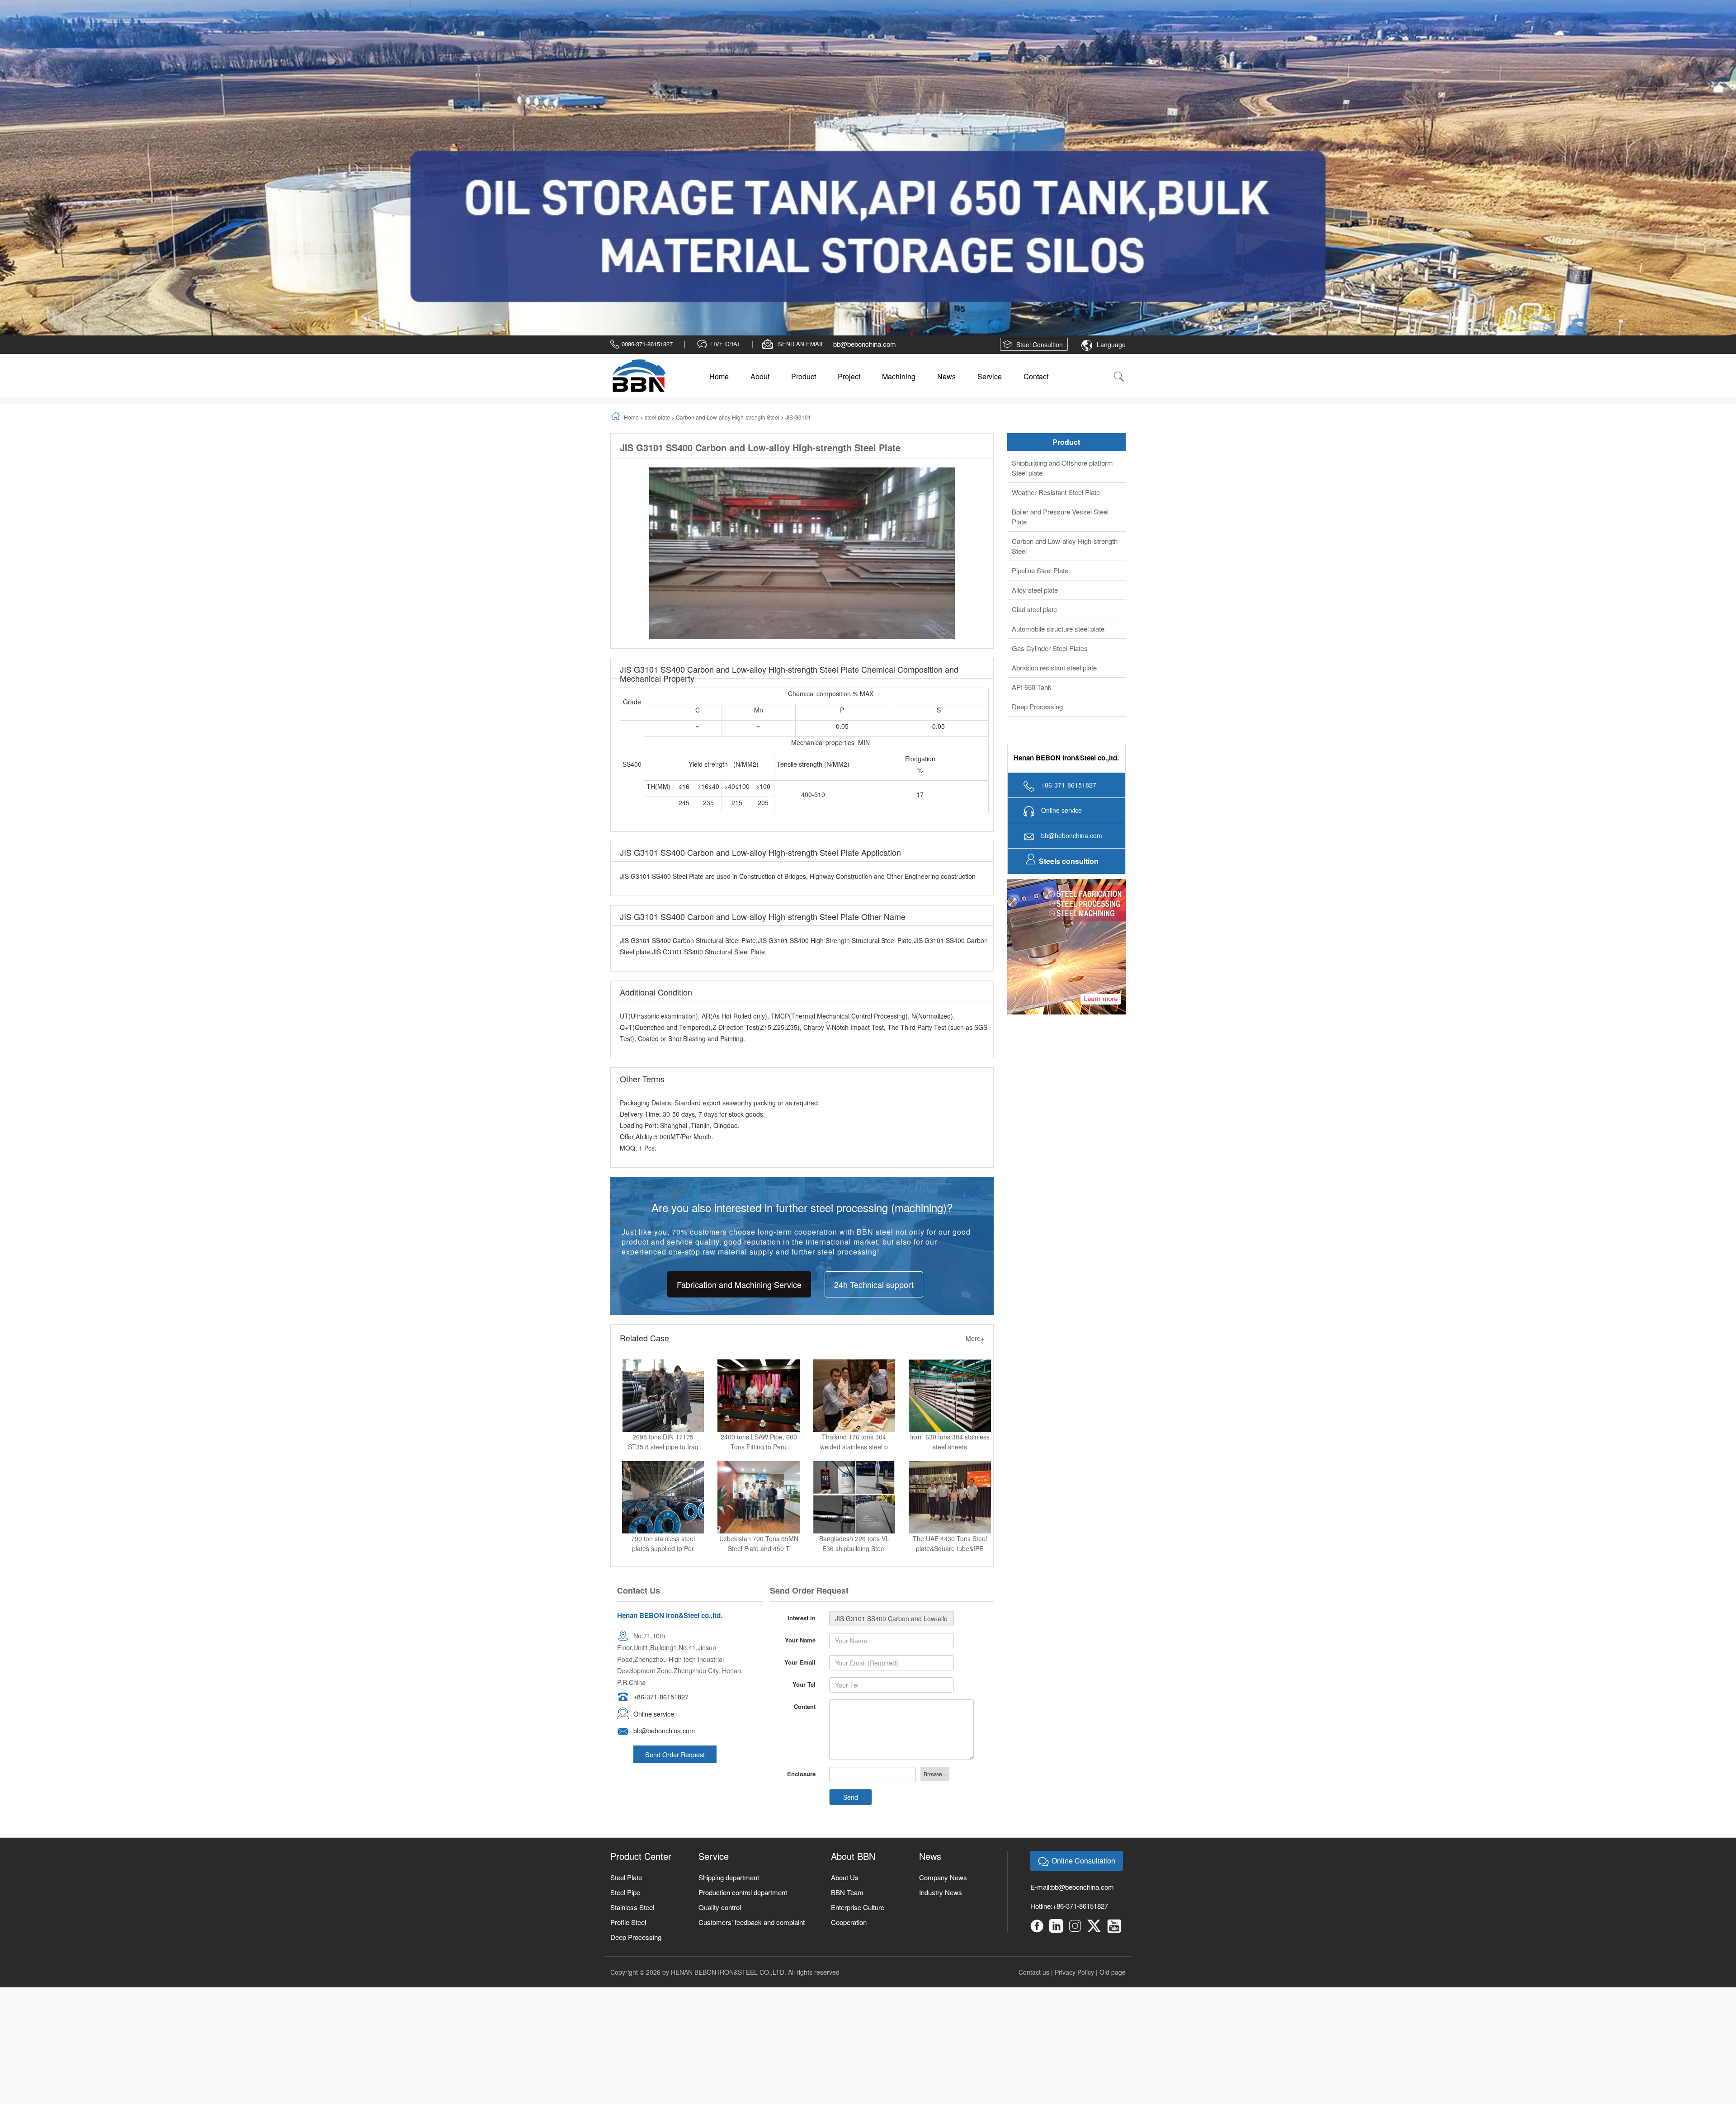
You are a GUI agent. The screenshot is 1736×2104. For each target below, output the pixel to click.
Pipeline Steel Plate (1040, 343)
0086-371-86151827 (647, 117)
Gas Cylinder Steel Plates (1050, 421)
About (760, 149)
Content (805, 1479)
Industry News (941, 1665)
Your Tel (804, 1457)
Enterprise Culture (858, 1680)
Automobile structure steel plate (1058, 402)
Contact (1036, 149)
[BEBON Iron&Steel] (639, 149)
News (946, 149)
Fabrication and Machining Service (739, 1057)
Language (1111, 118)
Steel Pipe (625, 1665)
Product (804, 149)
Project (849, 149)
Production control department (743, 1665)
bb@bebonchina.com (865, 117)
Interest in (802, 1391)
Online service (654, 1487)
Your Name (800, 1413)
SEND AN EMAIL (801, 117)
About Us (845, 1650)
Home (719, 149)
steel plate (657, 190)
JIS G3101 (798, 190)
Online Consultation (1083, 1634)
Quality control (720, 1680)
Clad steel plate (1034, 382)
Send (851, 1570)
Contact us (1034, 1745)
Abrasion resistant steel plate (1054, 441)
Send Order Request (675, 1527)
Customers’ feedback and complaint (752, 1695)
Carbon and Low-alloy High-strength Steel (728, 190)
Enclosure (801, 1547)
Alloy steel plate (1035, 363)
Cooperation (849, 1695)
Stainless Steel (632, 1680)
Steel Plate (626, 1650)
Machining (899, 149)
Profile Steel (628, 1695)
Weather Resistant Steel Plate (1056, 265)
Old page (1113, 1745)
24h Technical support (874, 1057)
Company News (943, 1650)
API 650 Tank (1032, 460)
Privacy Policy (1074, 1745)
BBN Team (847, 1665)
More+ (975, 1111)
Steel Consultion (1040, 118)
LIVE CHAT (725, 117)
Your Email (800, 1435)
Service (990, 149)
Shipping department (729, 1650)
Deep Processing (1037, 479)
